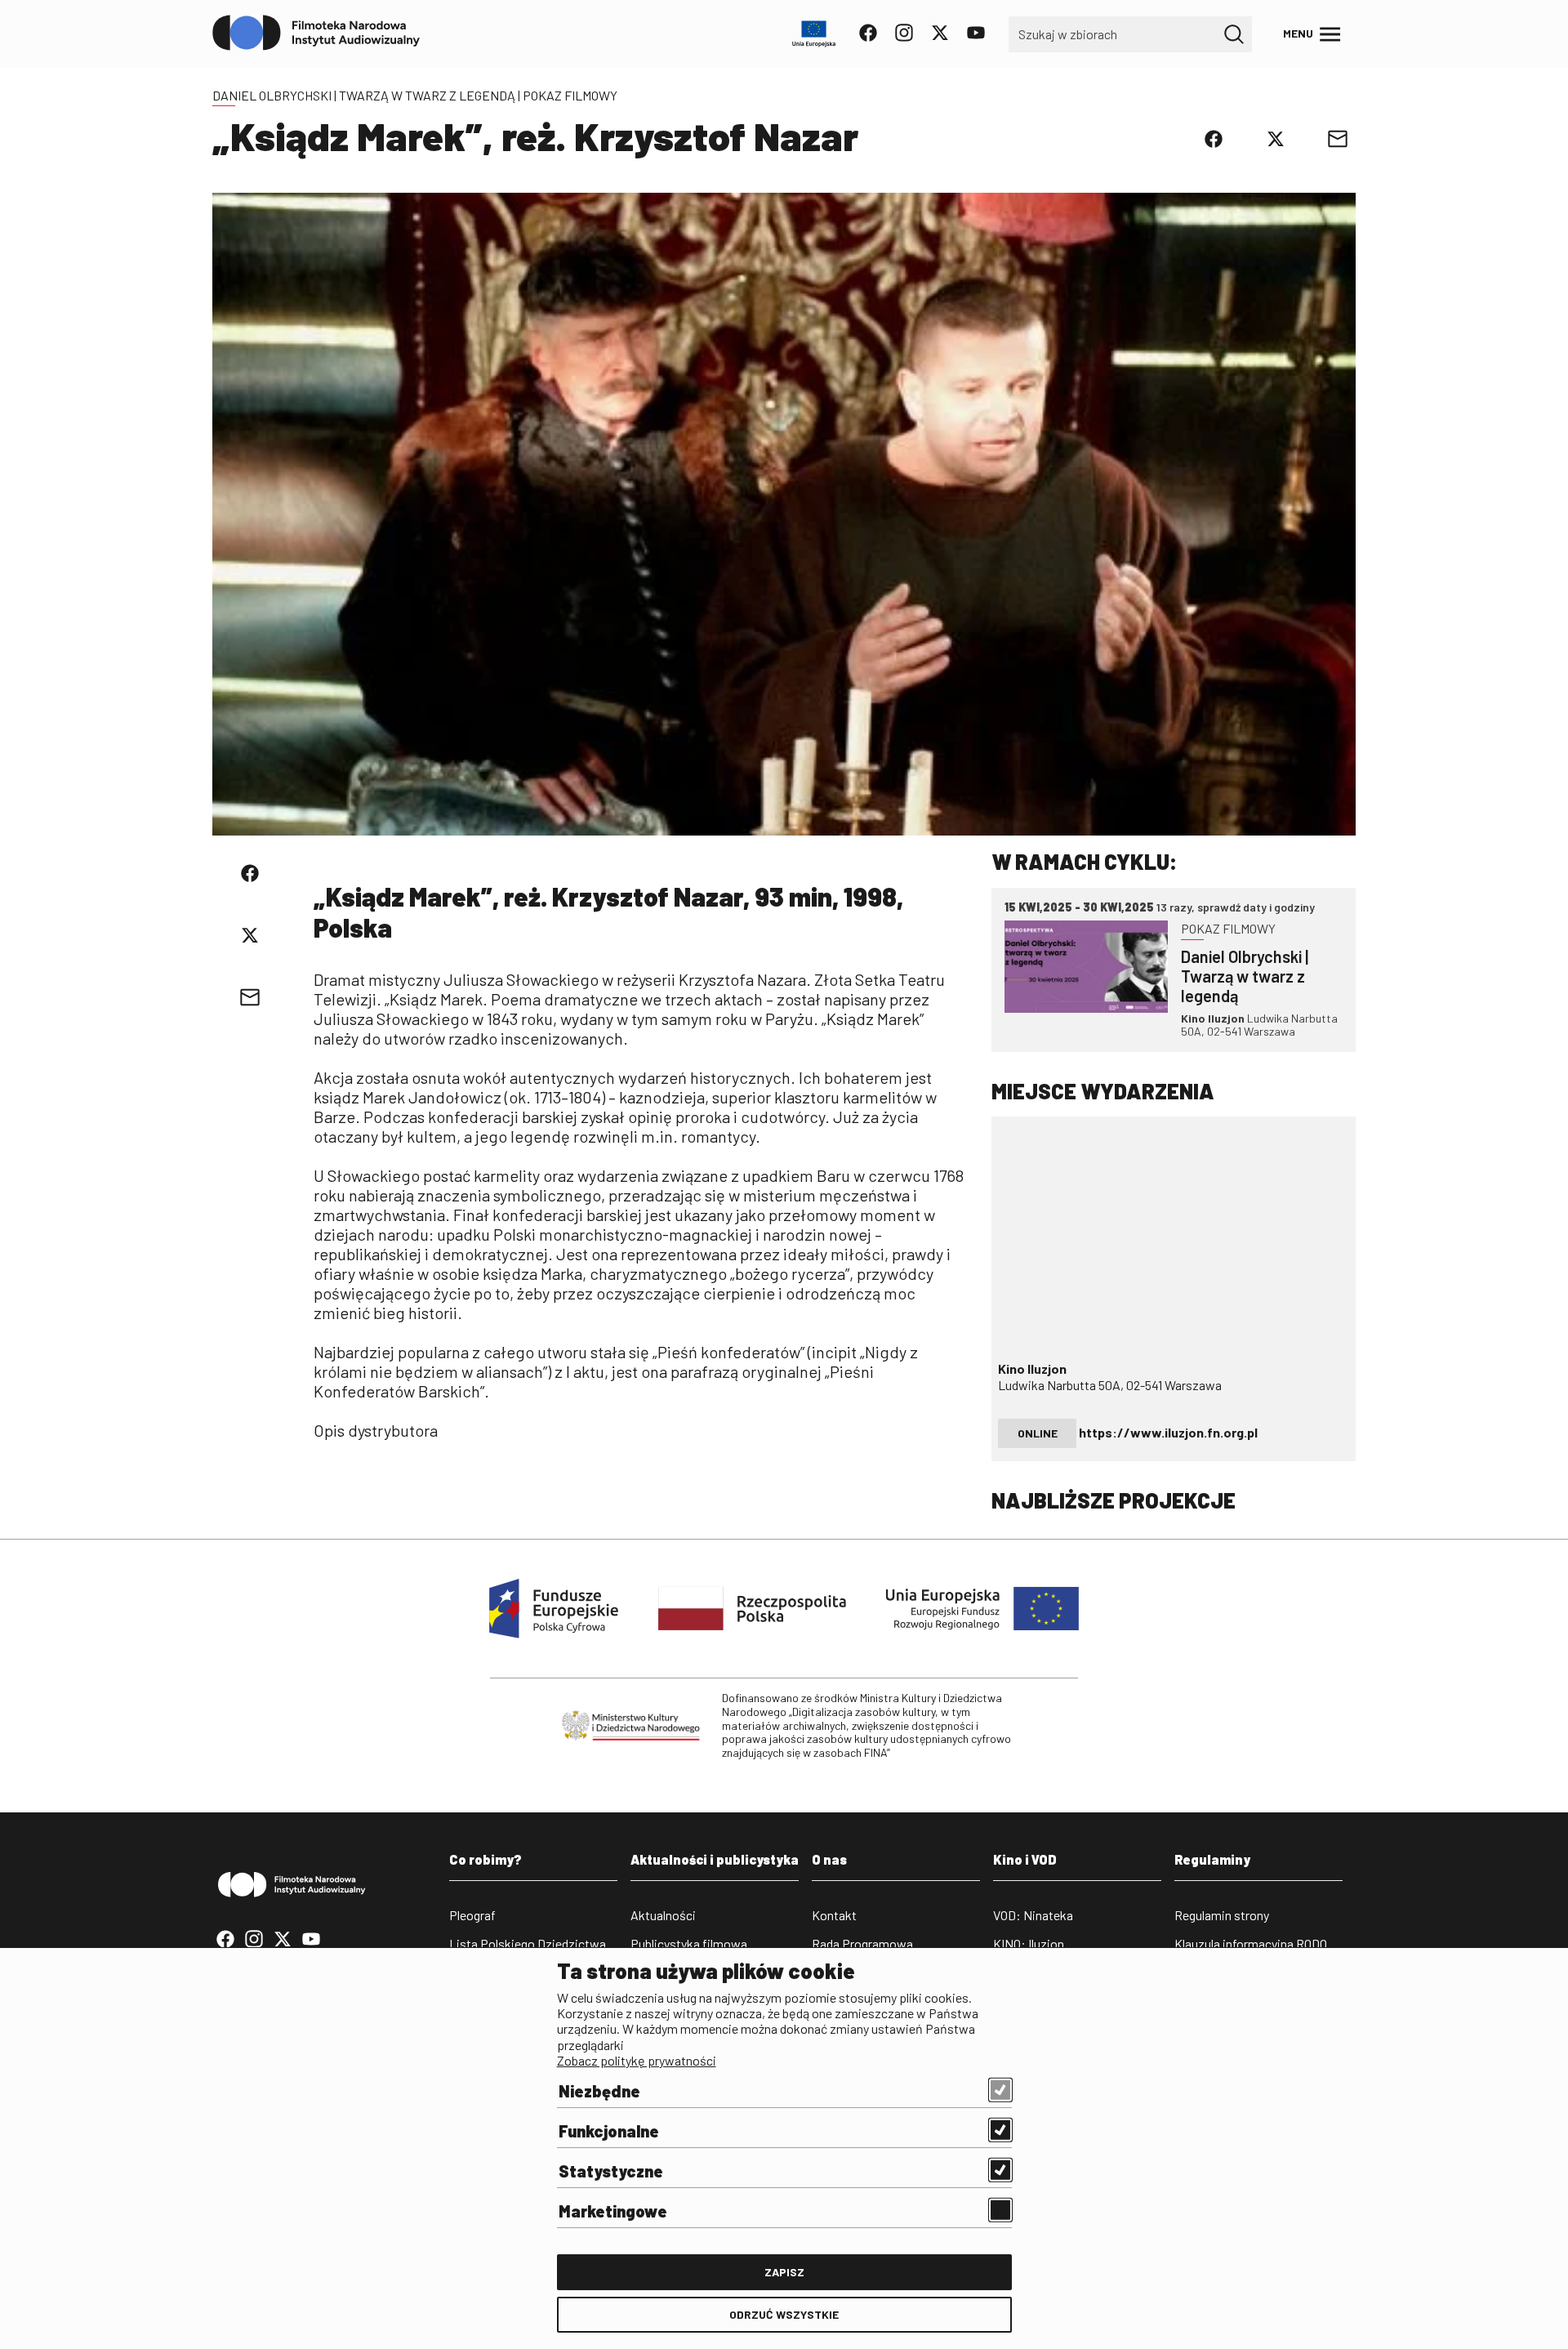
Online (1038, 1433)
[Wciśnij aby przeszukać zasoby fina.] (1234, 34)
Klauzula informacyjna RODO (1251, 1943)
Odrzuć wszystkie (784, 2314)
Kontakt (834, 1915)
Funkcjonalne (609, 2131)
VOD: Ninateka (1033, 1915)
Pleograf (472, 1915)
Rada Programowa (862, 1943)
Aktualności (663, 1915)
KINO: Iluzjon (1029, 1943)
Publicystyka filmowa (689, 1943)
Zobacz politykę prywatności (637, 2060)
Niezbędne (599, 2091)
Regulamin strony (1222, 1915)
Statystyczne (611, 2171)
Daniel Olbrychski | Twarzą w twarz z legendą (364, 95)
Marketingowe (613, 2211)
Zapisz (784, 2272)
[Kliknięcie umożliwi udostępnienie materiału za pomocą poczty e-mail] (1338, 139)
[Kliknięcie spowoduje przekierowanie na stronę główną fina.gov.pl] (316, 33)
